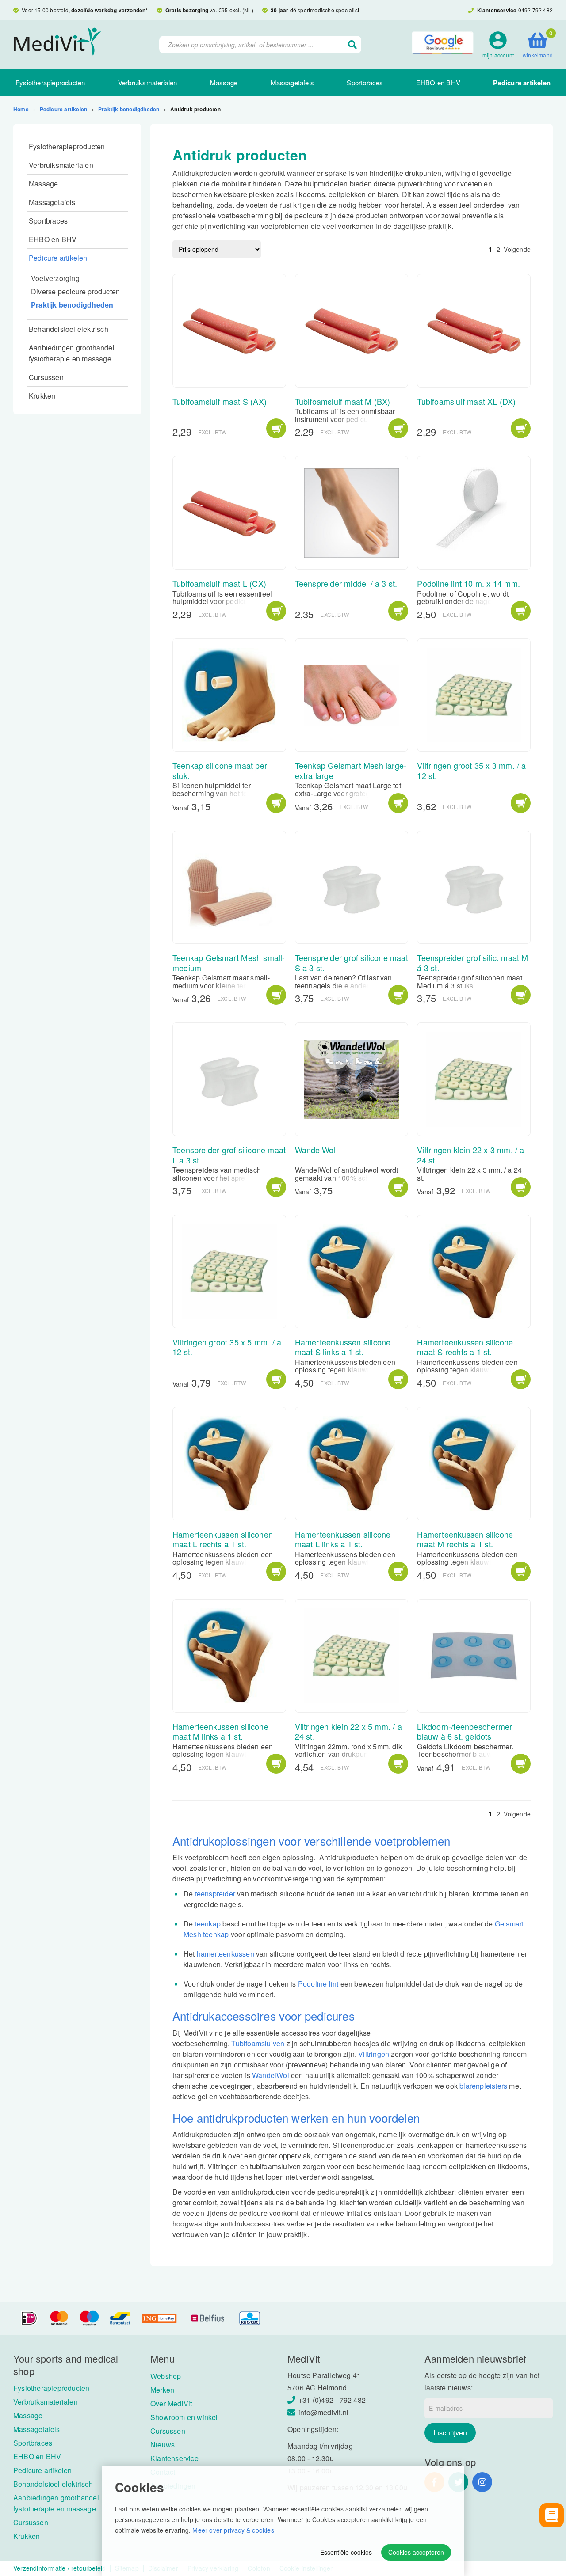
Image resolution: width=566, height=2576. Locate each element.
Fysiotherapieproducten (50, 82)
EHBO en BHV (438, 82)
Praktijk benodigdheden (129, 109)
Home (21, 109)
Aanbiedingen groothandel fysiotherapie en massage (72, 353)
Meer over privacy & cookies (233, 2530)
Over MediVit (171, 2403)
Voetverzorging (55, 278)
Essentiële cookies (346, 2552)
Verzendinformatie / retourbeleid (59, 2568)
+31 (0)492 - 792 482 (332, 2400)
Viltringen (374, 2054)
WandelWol (271, 2075)
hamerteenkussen (226, 1954)
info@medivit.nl (323, 2412)
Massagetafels (293, 82)
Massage (224, 82)
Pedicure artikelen (522, 83)
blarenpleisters (483, 2086)
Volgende (517, 249)
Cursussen (46, 377)
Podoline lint (318, 1984)
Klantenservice (174, 2458)
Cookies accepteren (416, 2552)
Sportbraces (365, 82)
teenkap (208, 1924)
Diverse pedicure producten (75, 291)
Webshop (166, 2376)
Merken (162, 2390)
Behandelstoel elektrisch (69, 329)
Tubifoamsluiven (258, 2043)
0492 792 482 (535, 10)
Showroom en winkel (184, 2417)
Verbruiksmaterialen (148, 82)
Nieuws (163, 2445)
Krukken (42, 396)
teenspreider (215, 1894)
